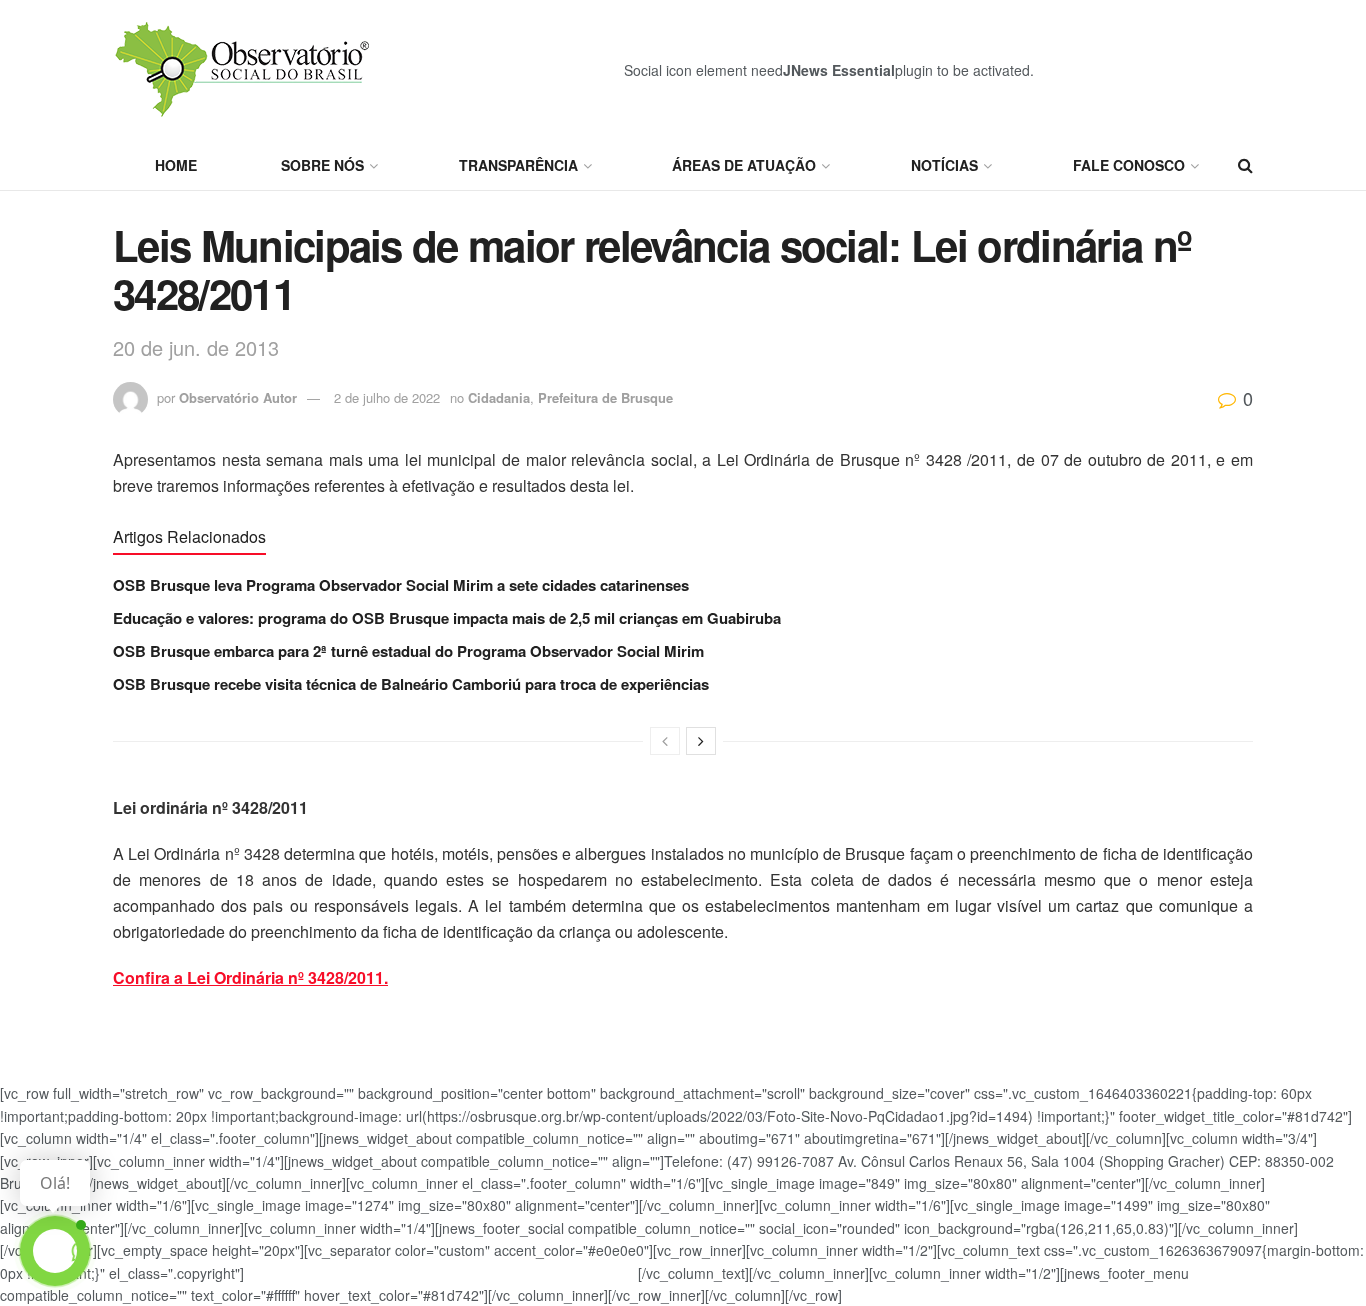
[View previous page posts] (665, 741)
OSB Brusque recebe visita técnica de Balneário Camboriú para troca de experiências (411, 684)
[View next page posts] (701, 741)
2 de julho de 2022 (387, 397)
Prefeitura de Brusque (605, 397)
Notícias (944, 165)
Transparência (518, 165)
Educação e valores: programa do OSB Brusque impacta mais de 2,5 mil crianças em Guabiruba (447, 618)
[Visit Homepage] (245, 70)
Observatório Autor (238, 397)
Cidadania (499, 397)
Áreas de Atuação (744, 165)
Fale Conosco (1129, 165)
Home (176, 165)
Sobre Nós (322, 165)
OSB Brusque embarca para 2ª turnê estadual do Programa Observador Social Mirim (408, 651)
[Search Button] (1245, 165)
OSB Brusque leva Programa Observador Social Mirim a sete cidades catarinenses (401, 585)
